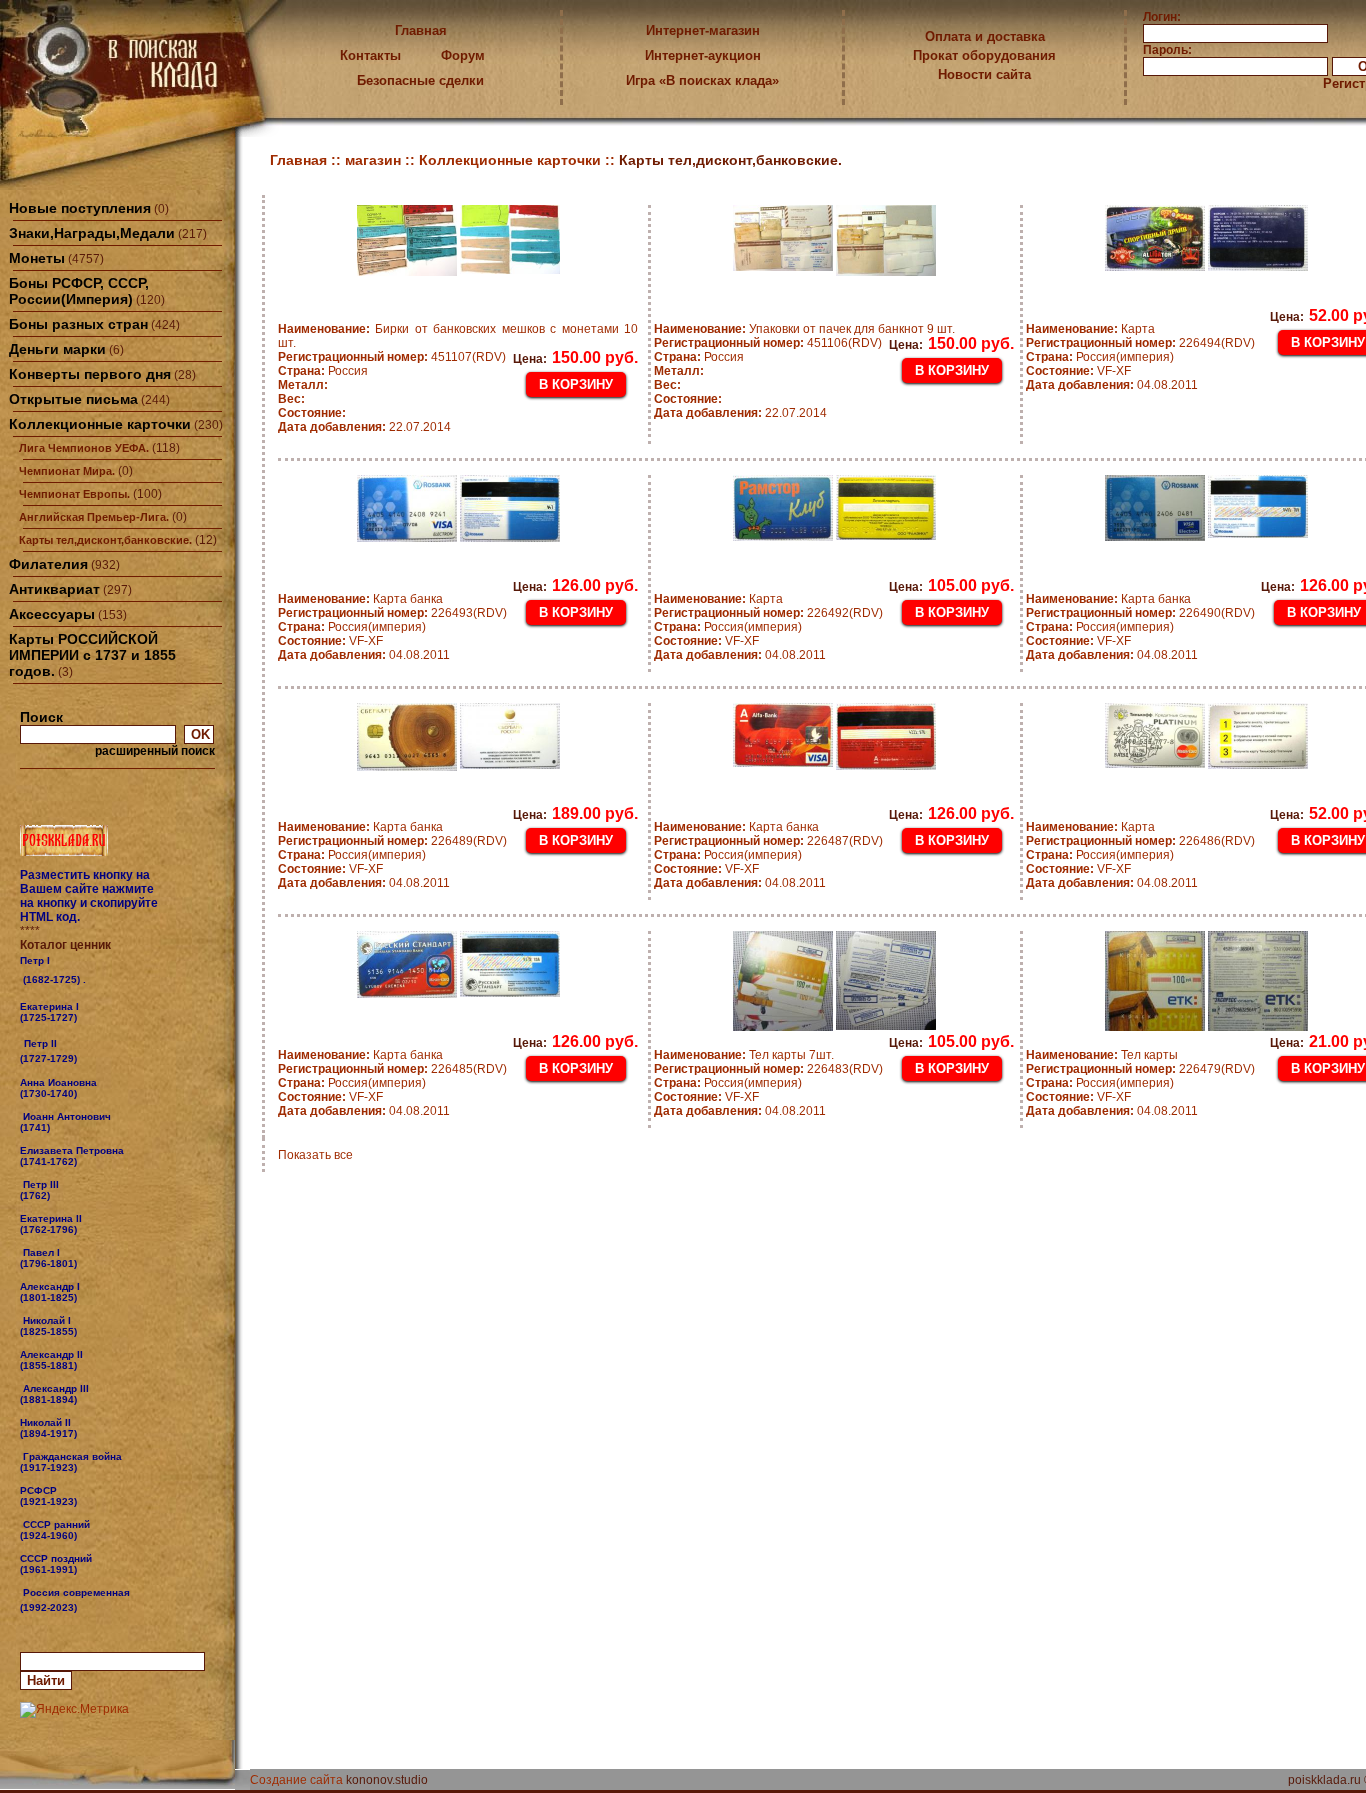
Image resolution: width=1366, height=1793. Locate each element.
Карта (1090, 329)
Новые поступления (80, 208)
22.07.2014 (364, 427)
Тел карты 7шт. (744, 1055)
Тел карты (1102, 1055)
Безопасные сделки (420, 80)
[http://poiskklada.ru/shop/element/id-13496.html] (79, 1607)
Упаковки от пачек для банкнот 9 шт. (804, 329)
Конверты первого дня (90, 374)
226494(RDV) (1140, 343)
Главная (421, 30)
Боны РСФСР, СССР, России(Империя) (79, 291)
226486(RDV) (1140, 841)
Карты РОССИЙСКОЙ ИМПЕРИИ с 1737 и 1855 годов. (92, 655)
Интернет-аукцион (703, 55)
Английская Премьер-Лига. (94, 517)
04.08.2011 (1112, 385)
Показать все (315, 1155)
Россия (323, 371)
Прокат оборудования (984, 55)
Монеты (37, 258)
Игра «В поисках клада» (702, 80)
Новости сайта (984, 74)
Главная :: (307, 160)
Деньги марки (57, 349)
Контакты (370, 55)
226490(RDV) (1140, 613)
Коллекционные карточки (100, 424)
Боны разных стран (78, 324)
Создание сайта (296, 1780)
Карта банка (360, 599)
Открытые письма (73, 399)
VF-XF (1078, 371)
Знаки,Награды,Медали (92, 233)
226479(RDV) (1140, 1069)
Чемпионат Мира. (67, 471)
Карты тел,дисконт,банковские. (105, 540)
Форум (463, 55)
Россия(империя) (1100, 357)
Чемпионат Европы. (74, 494)
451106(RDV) (768, 343)
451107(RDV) (392, 357)
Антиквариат (54, 589)
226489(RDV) (392, 841)
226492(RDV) (768, 613)
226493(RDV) (392, 613)
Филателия (48, 564)
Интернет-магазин (703, 30)
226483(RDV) (768, 1069)
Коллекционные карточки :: (519, 160)
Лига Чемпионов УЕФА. (84, 448)
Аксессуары (52, 614)
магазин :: (382, 160)
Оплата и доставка (985, 36)
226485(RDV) (392, 1069)
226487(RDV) (768, 841)
